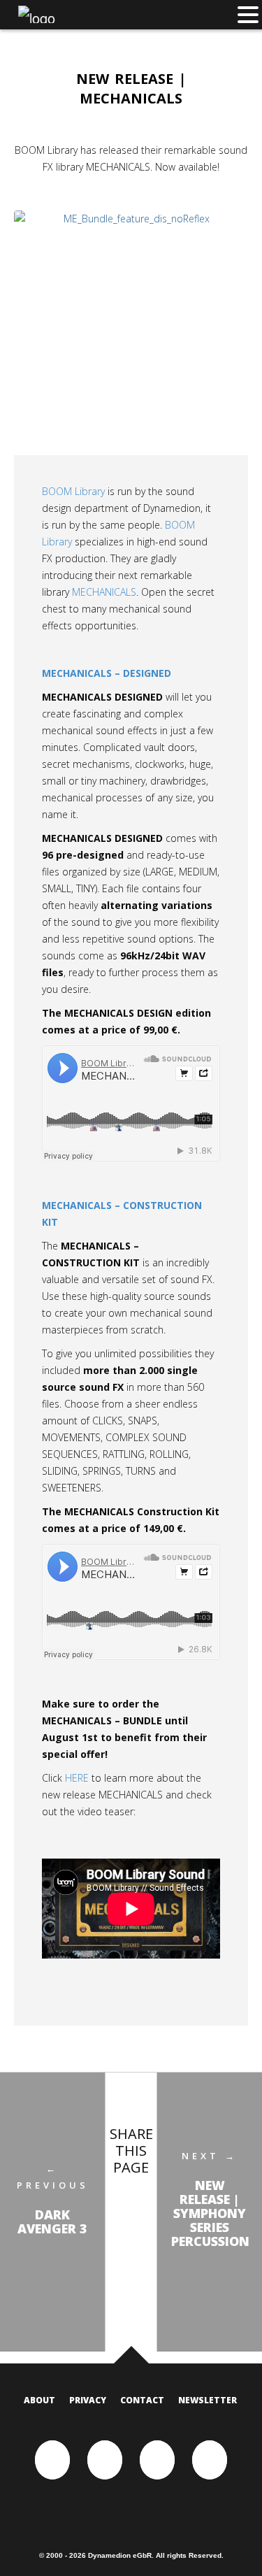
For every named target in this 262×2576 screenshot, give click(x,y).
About (39, 2400)
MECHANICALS (104, 592)
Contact (142, 2400)
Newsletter (208, 2400)
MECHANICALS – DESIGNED (107, 673)
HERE (77, 1778)
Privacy (88, 2400)
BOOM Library (73, 491)
